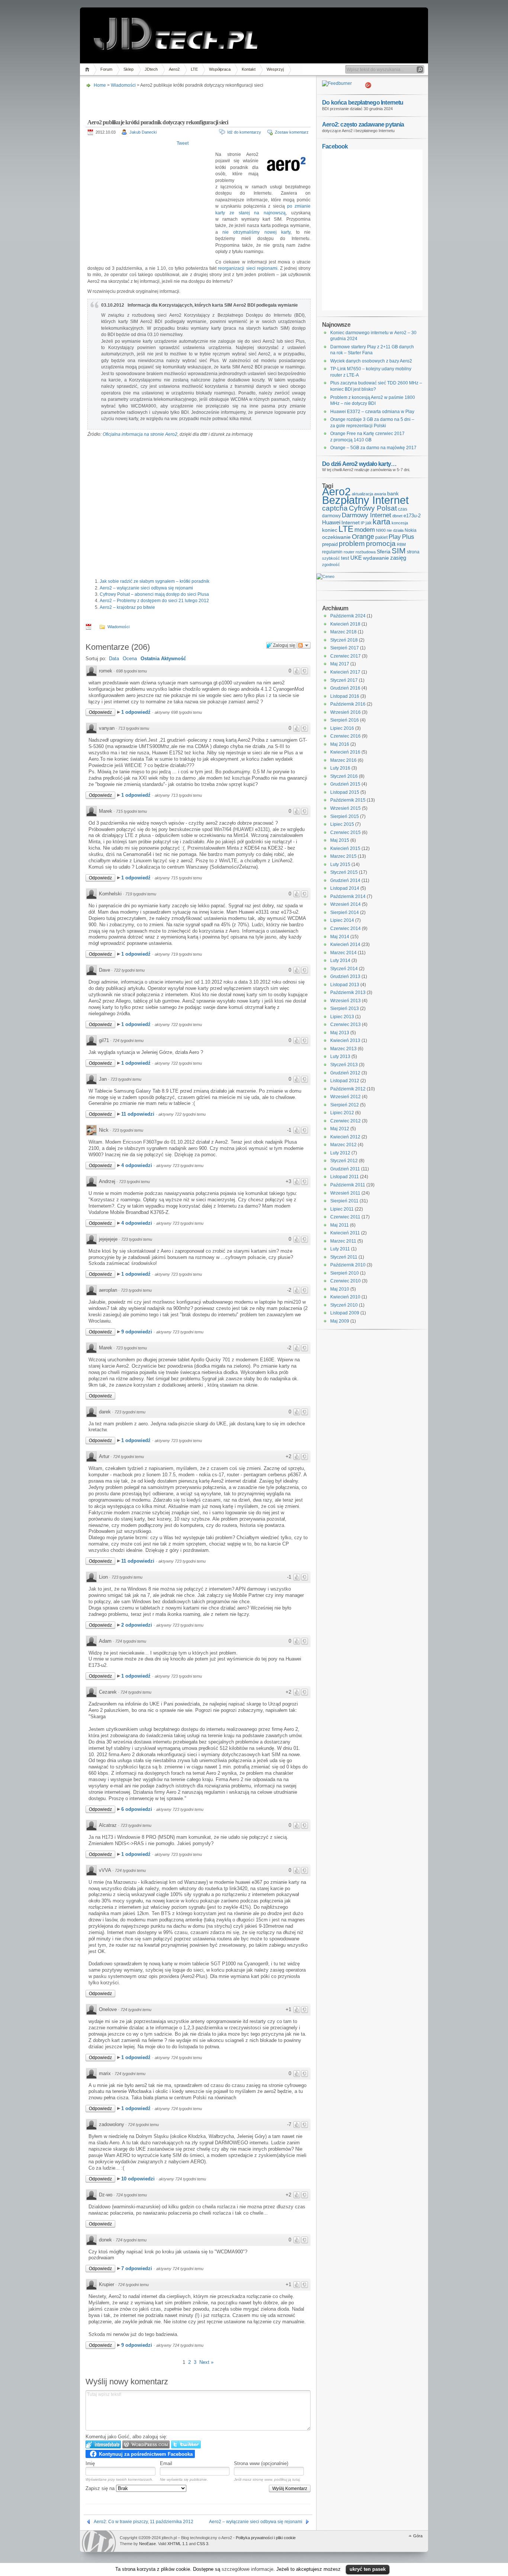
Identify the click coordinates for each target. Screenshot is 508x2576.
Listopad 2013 (345, 985)
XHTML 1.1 (178, 2544)
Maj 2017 (340, 664)
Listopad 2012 (345, 1081)
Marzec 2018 (343, 632)
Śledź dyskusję (304, 645)
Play (395, 537)
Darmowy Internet (366, 515)
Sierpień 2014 (345, 913)
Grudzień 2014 (345, 880)
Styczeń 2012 (344, 1161)
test (345, 558)
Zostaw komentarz (292, 132)
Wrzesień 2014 (345, 904)
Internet (351, 522)
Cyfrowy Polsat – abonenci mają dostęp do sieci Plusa (154, 594)
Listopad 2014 (345, 888)
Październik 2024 (348, 616)
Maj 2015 (340, 840)
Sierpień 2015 (345, 816)
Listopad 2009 (345, 1313)
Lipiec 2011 (342, 1209)
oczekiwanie (336, 537)
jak (369, 523)
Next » (206, 2362)
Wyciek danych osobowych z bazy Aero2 (371, 361)
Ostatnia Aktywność (163, 659)
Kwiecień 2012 (345, 1137)
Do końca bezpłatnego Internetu (363, 102)
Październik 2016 (348, 704)
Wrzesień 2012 (345, 1097)
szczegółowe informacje (247, 2569)
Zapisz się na (101, 2488)
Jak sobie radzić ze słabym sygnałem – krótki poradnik (155, 581)
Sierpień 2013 (345, 1009)
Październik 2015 (348, 800)
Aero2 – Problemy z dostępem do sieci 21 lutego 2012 (154, 601)
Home (88, 69)
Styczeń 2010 (344, 1305)
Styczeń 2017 (344, 680)
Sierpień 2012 (345, 1105)
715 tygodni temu (131, 811)
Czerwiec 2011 (345, 1217)
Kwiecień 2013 (345, 1041)
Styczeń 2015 (344, 872)
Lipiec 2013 (342, 1017)
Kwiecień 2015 (345, 848)
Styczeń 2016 (344, 776)
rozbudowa (366, 552)
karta (382, 522)
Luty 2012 (340, 1153)
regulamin (332, 552)
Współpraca (220, 69)
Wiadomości (123, 85)
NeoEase (147, 2544)
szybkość (331, 558)
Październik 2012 (348, 1089)
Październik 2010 (348, 1265)
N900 (381, 530)
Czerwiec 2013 (345, 1025)
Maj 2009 (340, 1321)
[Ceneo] (325, 576)
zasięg (398, 558)
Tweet (183, 143)
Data (114, 659)
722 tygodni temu (129, 970)
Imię (90, 2463)
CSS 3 (202, 2544)
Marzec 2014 (343, 953)
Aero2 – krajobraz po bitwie (127, 607)
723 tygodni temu (126, 1079)
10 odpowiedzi (139, 2179)
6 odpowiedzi (137, 1809)
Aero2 (174, 69)
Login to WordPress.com (146, 2444)
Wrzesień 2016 (345, 712)
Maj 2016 (340, 744)
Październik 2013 (348, 993)
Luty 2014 (340, 961)
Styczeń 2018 (344, 640)
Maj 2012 (340, 1129)
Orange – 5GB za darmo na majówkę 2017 (373, 448)
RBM (401, 544)
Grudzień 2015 (345, 784)
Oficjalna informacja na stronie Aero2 (140, 434)
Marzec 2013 (343, 1049)
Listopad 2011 (345, 1177)
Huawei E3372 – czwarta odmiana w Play (372, 412)
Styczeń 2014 (344, 969)
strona (413, 552)
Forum (106, 69)
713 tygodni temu (134, 728)
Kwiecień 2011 (345, 1233)
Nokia (411, 530)
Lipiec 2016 (342, 728)
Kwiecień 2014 (345, 945)
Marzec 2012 (343, 1145)
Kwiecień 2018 (345, 624)
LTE (194, 69)
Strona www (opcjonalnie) (261, 2463)
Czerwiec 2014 (345, 929)
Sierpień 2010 (345, 1273)
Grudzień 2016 (345, 688)
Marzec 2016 (343, 760)
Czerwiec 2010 (345, 1281)
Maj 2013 (340, 1033)
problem (352, 543)
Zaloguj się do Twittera (186, 2444)
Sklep (128, 69)
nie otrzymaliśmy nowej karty (256, 232)
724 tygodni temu (128, 1041)
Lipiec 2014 (342, 920)
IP (363, 523)
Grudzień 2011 (345, 1169)
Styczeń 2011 (344, 1257)
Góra (418, 2536)
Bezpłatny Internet (365, 500)
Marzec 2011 (343, 1241)
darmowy (331, 516)
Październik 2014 (348, 897)
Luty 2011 (340, 1249)
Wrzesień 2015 (345, 808)
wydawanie (376, 558)
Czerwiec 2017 (345, 656)
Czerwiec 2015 (345, 832)
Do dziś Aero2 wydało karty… (359, 464)
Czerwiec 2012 (345, 1121)
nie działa (395, 530)
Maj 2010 (340, 1289)
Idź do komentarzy (244, 132)
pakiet (381, 537)
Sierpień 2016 (345, 720)
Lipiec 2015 (342, 824)
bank (393, 493)
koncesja (400, 523)
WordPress (99, 2541)
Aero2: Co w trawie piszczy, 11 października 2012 (144, 2522)
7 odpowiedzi (137, 2268)
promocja (381, 543)
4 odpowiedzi (137, 1165)
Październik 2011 (348, 1185)
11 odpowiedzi (139, 1114)
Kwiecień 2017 (345, 672)
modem (365, 530)
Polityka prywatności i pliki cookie (266, 2538)
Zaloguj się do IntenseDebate (103, 2444)
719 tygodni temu (141, 894)
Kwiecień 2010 (345, 1297)
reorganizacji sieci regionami (247, 268)
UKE (356, 558)
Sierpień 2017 (345, 648)
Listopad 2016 (345, 696)
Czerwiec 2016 (345, 736)
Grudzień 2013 (345, 977)
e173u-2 (412, 516)
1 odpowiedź (137, 712)
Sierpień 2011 (344, 1201)
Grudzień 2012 (345, 1073)
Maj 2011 (340, 1225)
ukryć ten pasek (368, 2569)
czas (403, 509)
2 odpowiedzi (137, 1625)
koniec (330, 530)
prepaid (330, 544)
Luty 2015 (340, 864)
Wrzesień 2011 (345, 1193)
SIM (399, 551)
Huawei (331, 522)
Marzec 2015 (343, 856)
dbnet (397, 516)
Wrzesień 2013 (345, 1001)
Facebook (335, 146)
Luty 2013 (340, 1057)
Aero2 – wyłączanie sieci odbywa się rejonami (146, 588)
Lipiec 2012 (342, 1113)
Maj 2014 (340, 937)
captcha (335, 508)
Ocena (130, 659)
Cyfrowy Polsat (373, 508)
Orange (363, 537)
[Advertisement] (197, 101)
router (349, 552)
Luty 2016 (340, 768)
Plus (408, 537)
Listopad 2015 (345, 792)
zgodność (331, 565)
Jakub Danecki (143, 132)
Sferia (384, 552)
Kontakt (249, 69)
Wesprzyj (275, 69)
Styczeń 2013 (344, 1065)
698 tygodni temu (131, 671)
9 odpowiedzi (137, 1332)
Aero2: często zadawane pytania (363, 124)
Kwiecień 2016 (345, 752)
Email (166, 2463)
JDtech (151, 69)
